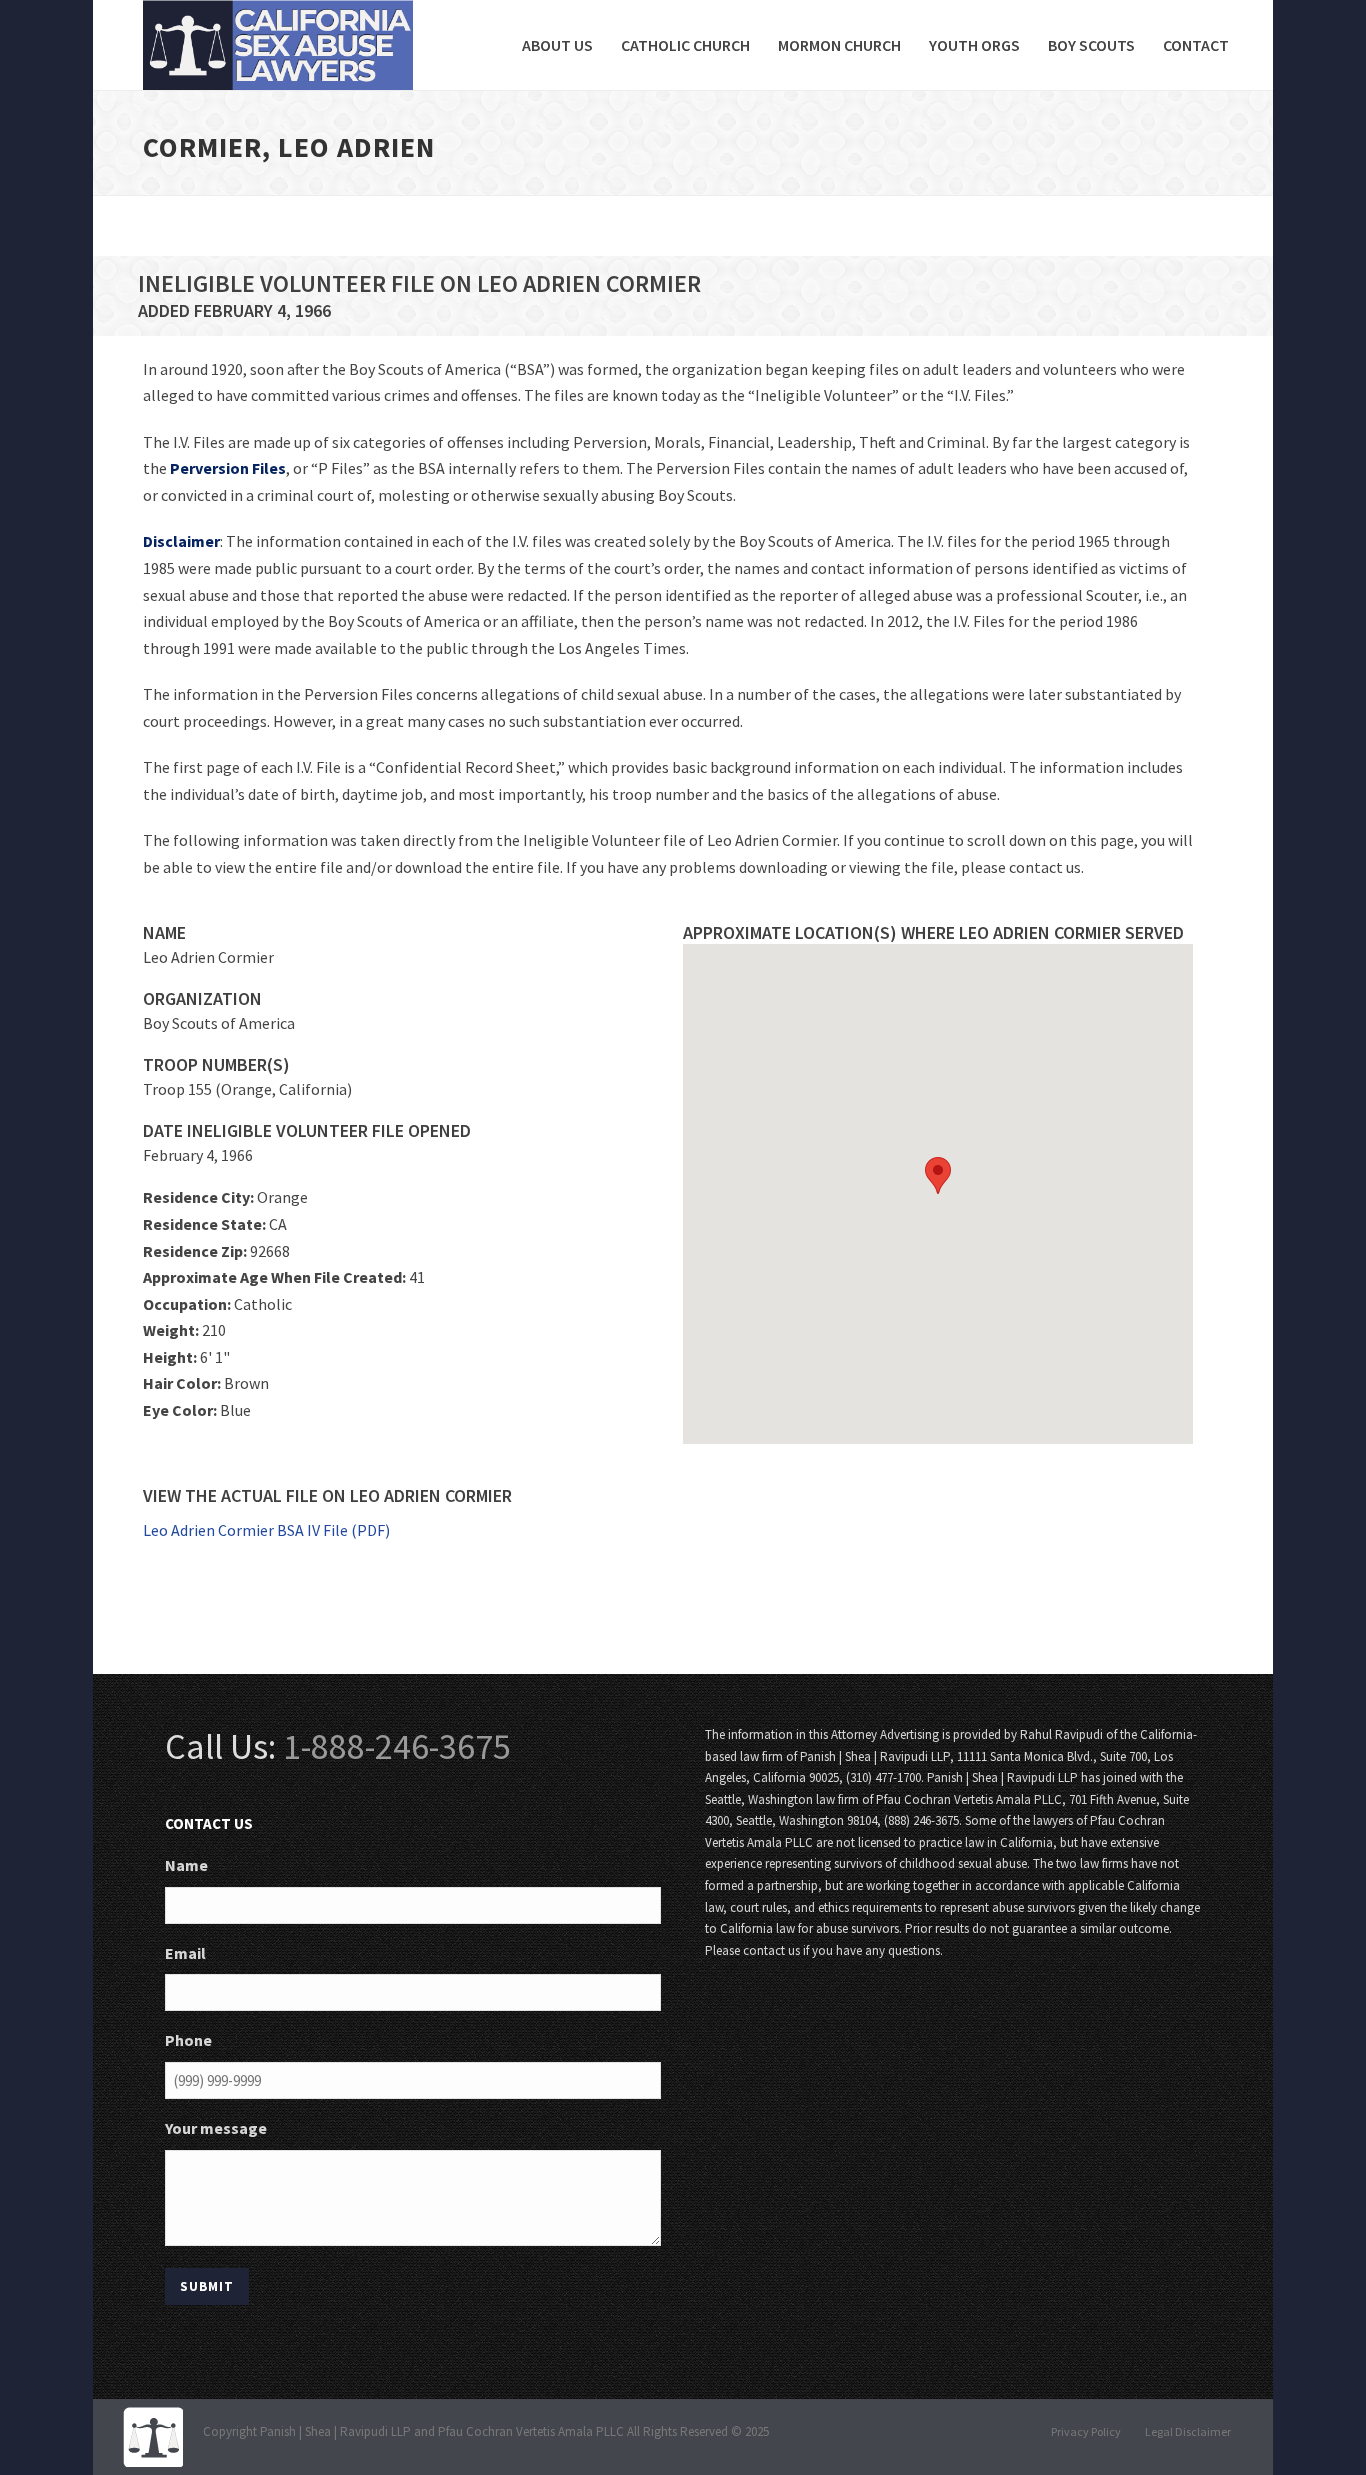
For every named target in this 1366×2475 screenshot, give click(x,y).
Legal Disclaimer (1188, 2431)
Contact (1196, 45)
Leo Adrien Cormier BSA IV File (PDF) (266, 1530)
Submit (207, 2286)
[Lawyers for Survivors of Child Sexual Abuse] (153, 2435)
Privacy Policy (1086, 2431)
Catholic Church (685, 45)
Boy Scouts (1091, 45)
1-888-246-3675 (397, 1746)
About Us (557, 45)
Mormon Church (839, 45)
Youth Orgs (974, 45)
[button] (938, 1175)
